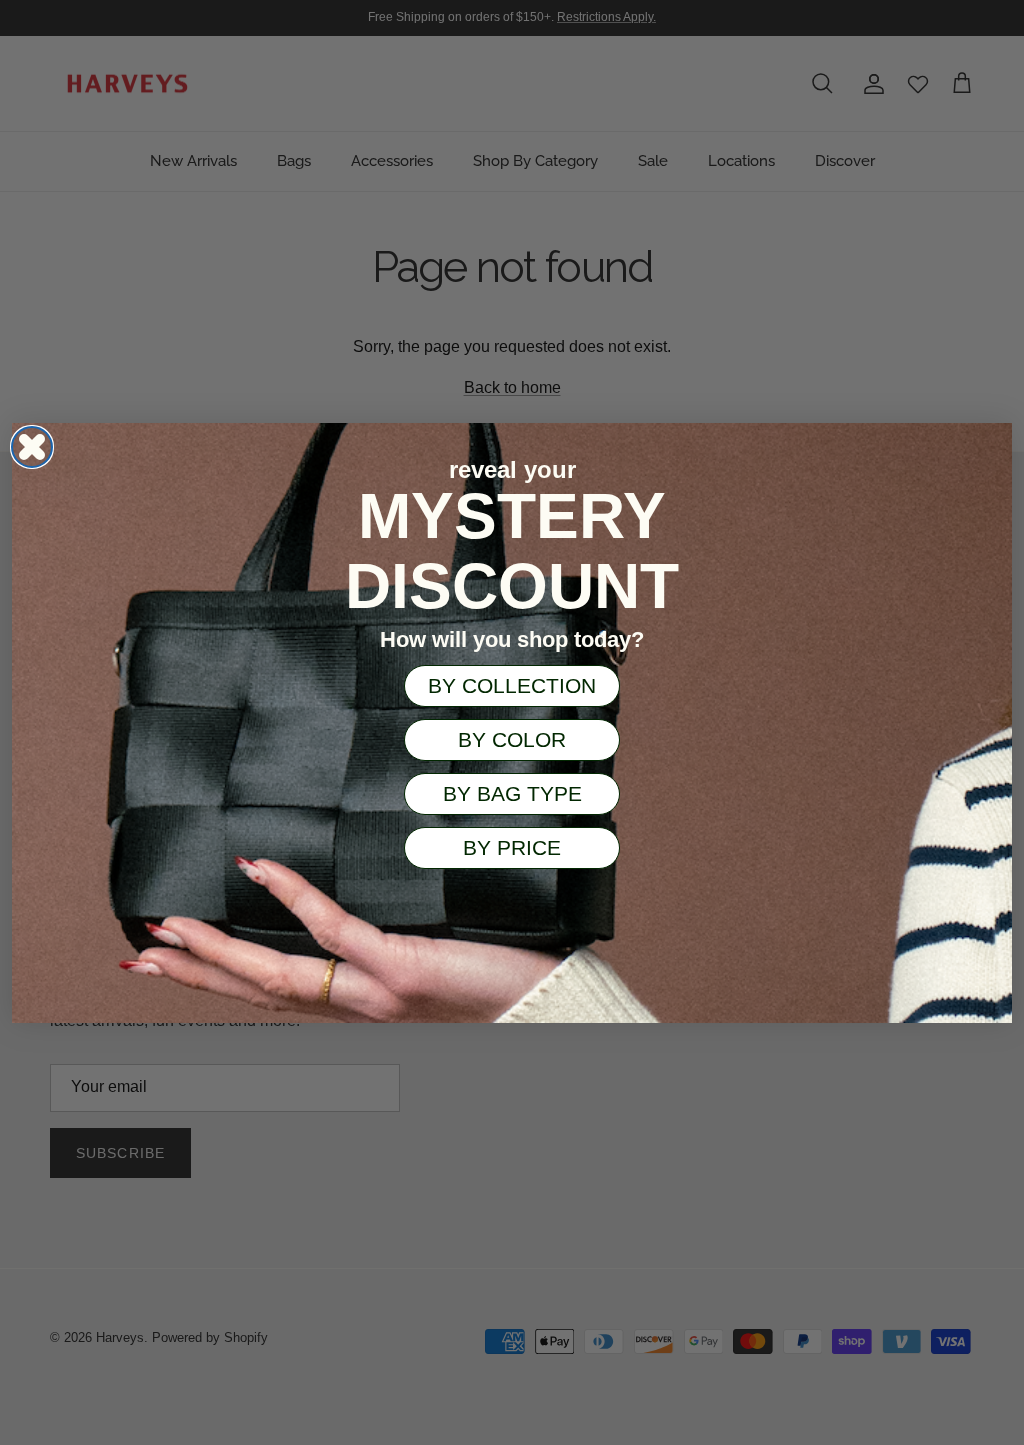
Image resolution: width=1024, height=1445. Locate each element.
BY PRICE (512, 847)
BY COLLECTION (512, 685)
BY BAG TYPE (512, 793)
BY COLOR (512, 739)
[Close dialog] (32, 447)
